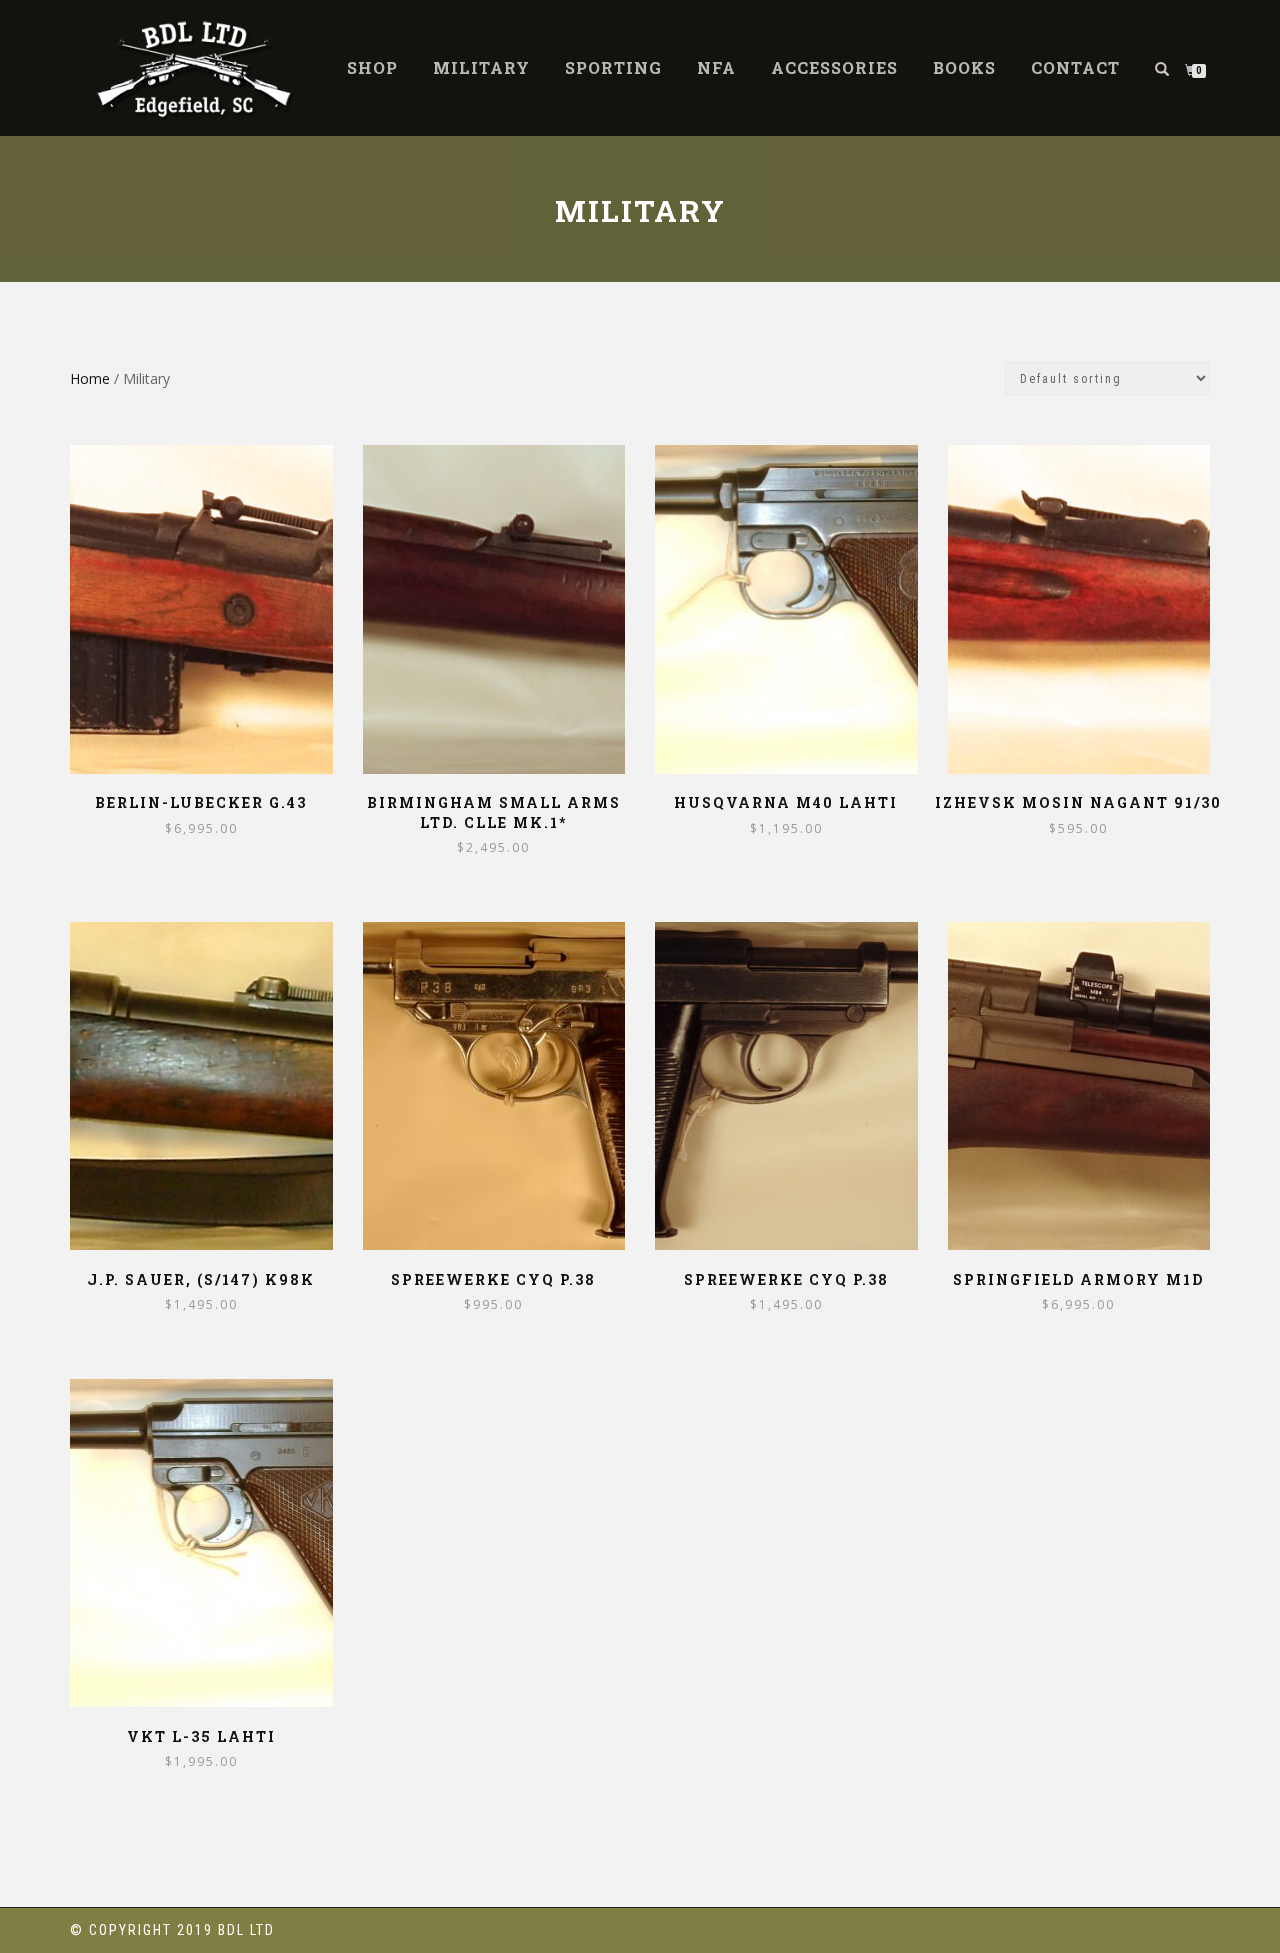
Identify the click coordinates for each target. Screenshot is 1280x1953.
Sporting (613, 67)
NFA (716, 67)
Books (964, 67)
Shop (372, 67)
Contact (1075, 67)
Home (90, 378)
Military (481, 67)
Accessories (834, 67)
